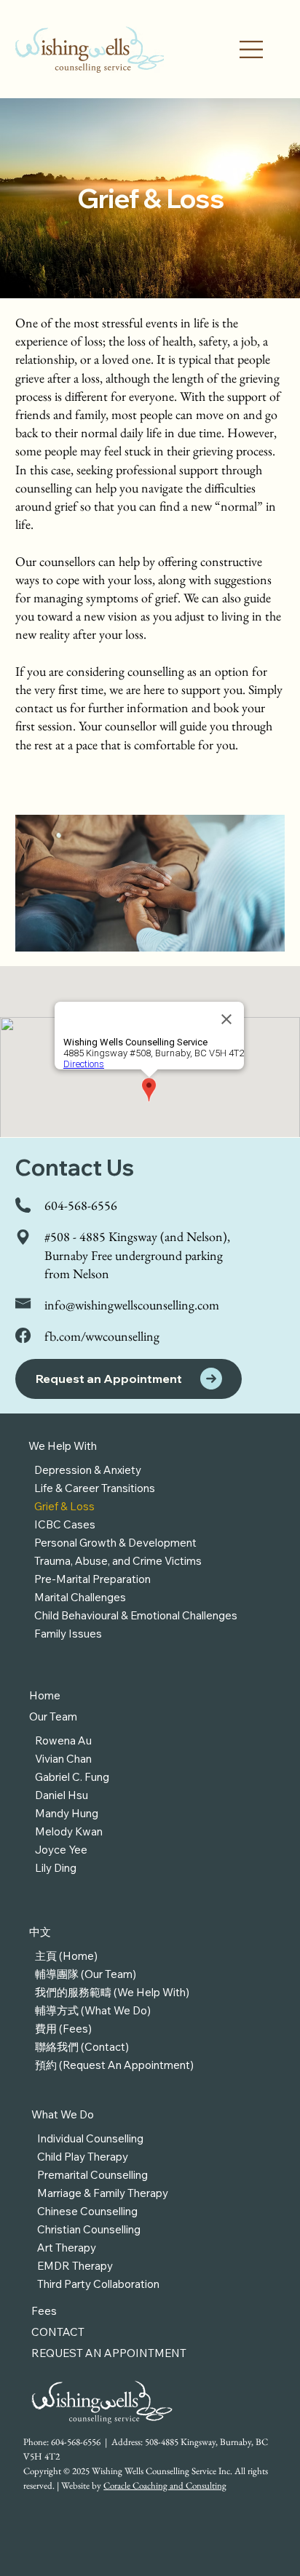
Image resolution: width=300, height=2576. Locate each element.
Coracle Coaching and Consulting (165, 2485)
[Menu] (252, 49)
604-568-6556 (81, 1205)
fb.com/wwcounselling (102, 1336)
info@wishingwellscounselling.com (132, 1305)
